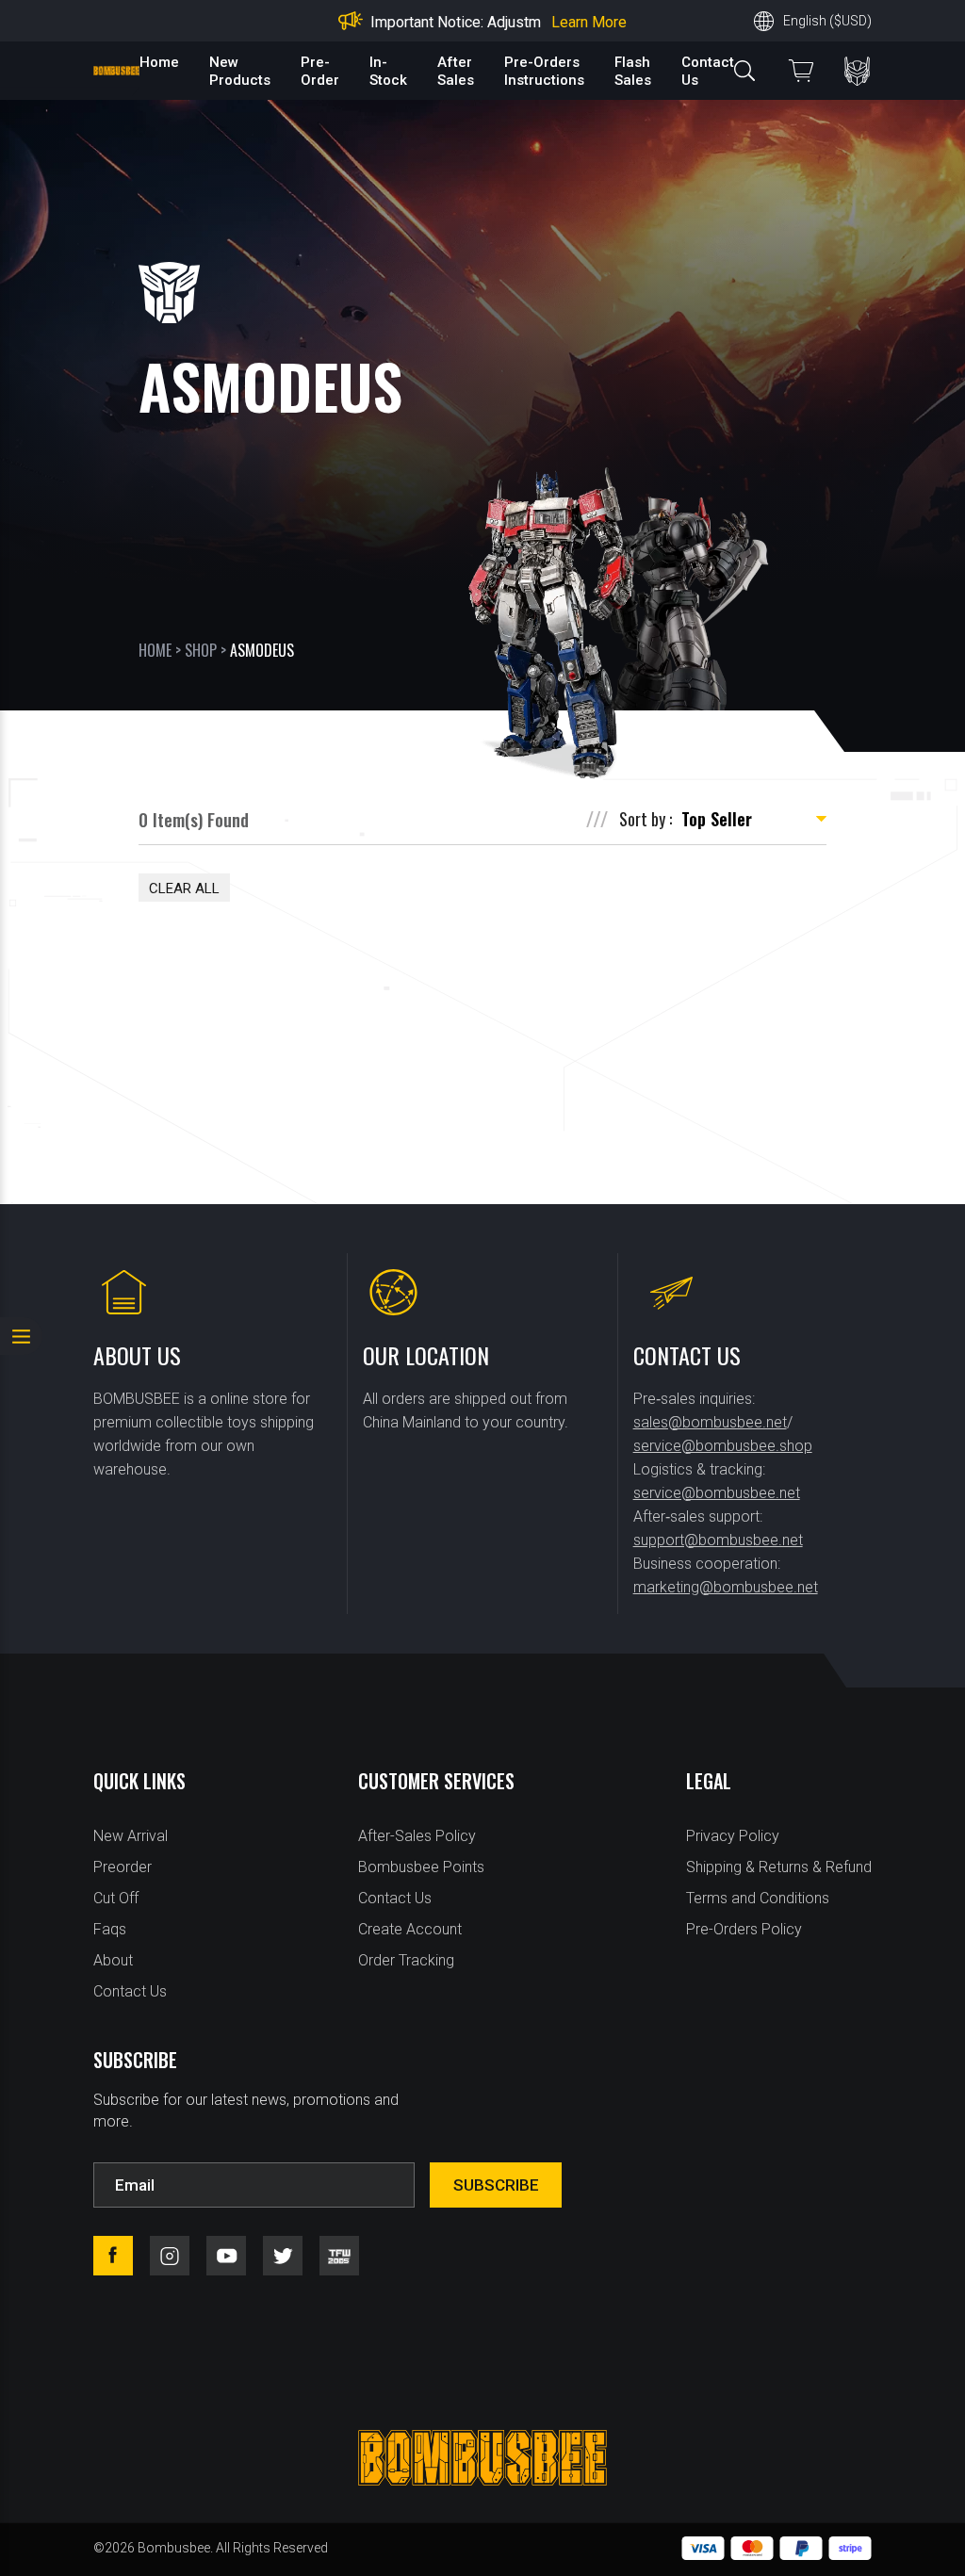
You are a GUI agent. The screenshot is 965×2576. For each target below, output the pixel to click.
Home (159, 62)
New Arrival (131, 1836)
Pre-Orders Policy (744, 1929)
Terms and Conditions (758, 1898)
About (113, 1960)
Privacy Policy (733, 1836)
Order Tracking (406, 1960)
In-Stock (388, 71)
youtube (226, 2256)
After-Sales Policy (417, 1836)
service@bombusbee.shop (723, 1446)
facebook (113, 2256)
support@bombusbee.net (718, 1540)
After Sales (456, 71)
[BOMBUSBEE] (116, 71)
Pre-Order (320, 71)
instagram (170, 2256)
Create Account (410, 1929)
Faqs (110, 1929)
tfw (339, 2256)
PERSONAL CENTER (857, 71)
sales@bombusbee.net (710, 1422)
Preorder (123, 1867)
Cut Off (116, 1898)
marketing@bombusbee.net (726, 1587)
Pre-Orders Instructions (544, 71)
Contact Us (130, 1991)
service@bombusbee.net (717, 1493)
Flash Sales (633, 71)
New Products (240, 71)
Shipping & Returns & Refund (779, 1867)
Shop (201, 650)
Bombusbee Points (421, 1867)
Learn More (589, 22)
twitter (283, 2256)
